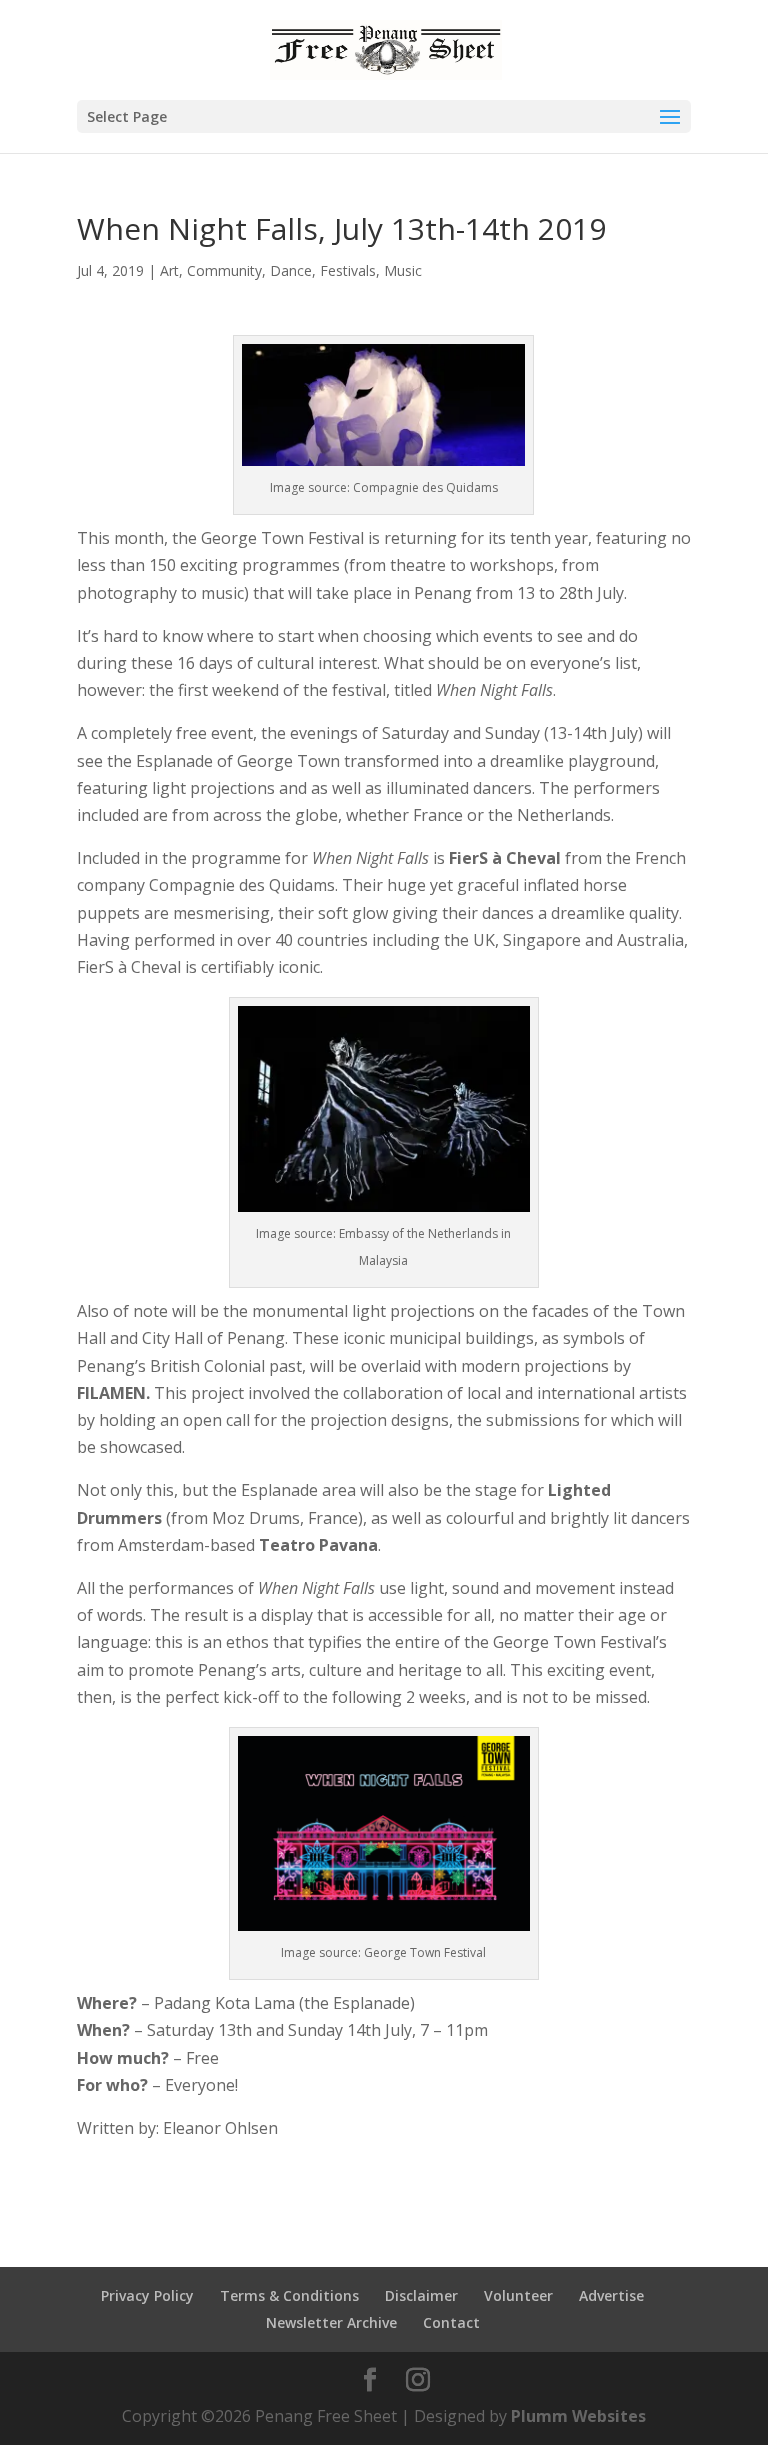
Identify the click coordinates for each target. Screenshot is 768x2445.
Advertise (611, 2295)
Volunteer (518, 2295)
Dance (291, 270)
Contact (451, 2322)
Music (403, 270)
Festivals (348, 270)
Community (224, 270)
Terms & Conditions (289, 2295)
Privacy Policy (147, 2295)
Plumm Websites (578, 2416)
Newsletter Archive (331, 2322)
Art (169, 270)
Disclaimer (421, 2295)
